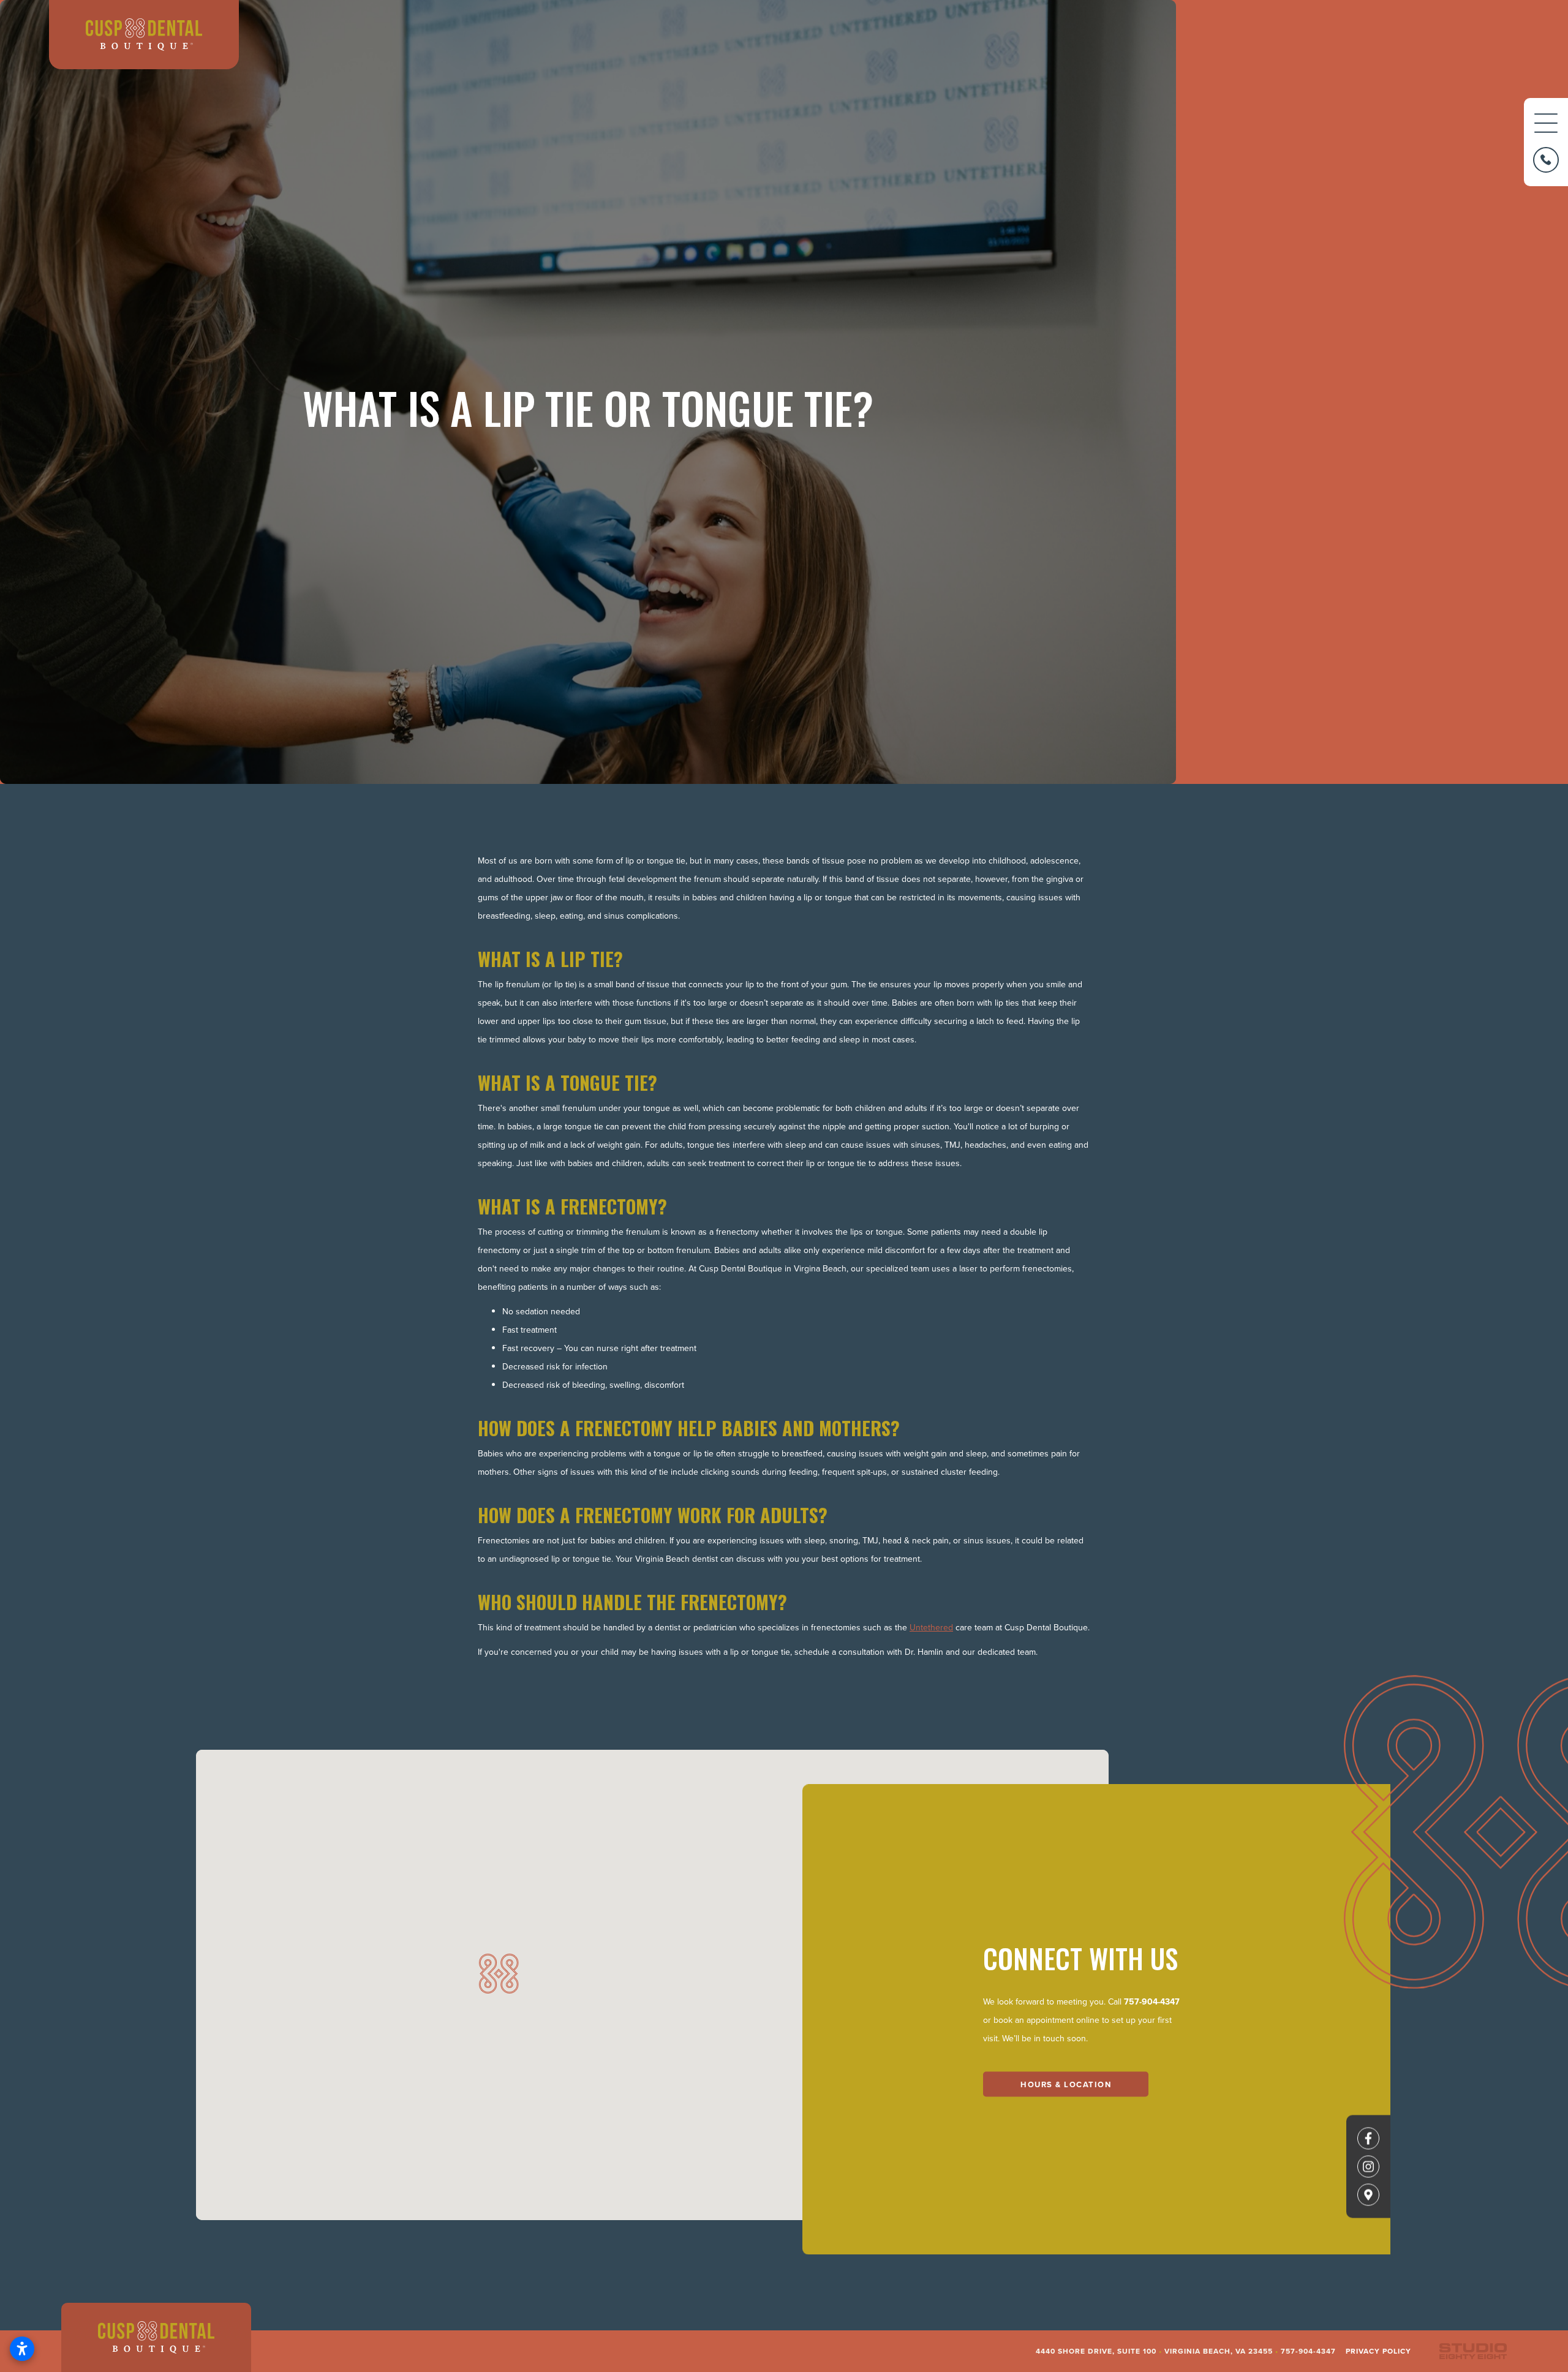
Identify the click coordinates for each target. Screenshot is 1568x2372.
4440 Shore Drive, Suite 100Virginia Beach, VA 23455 (1154, 2351)
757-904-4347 (1152, 2001)
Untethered (931, 1627)
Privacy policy (1378, 2351)
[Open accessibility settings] (22, 2349)
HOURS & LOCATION (1066, 2084)
